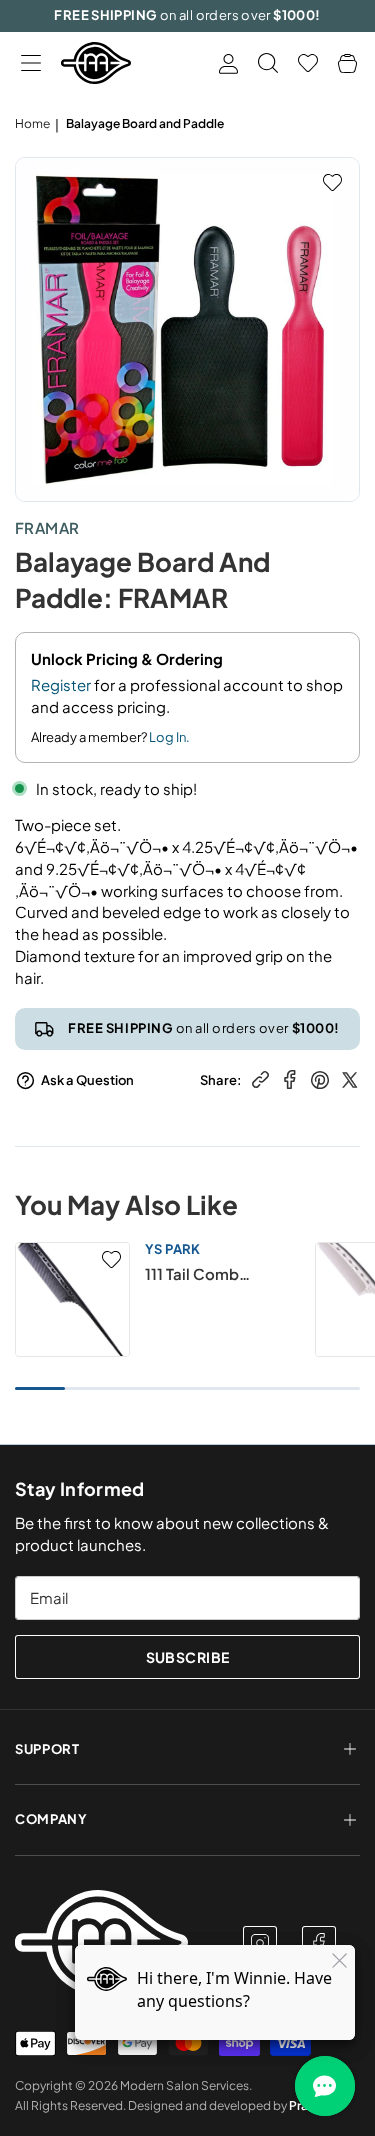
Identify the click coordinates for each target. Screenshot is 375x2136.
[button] (30, 63)
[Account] (228, 63)
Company (51, 1819)
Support (47, 1749)
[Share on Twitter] (350, 1077)
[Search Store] (268, 63)
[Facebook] (319, 1943)
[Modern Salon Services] (96, 63)
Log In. (169, 737)
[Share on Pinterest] (320, 1077)
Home (32, 123)
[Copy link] (261, 1077)
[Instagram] (260, 1943)
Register (61, 684)
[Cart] (347, 63)
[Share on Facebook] (290, 1077)
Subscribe (188, 1657)
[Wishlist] (308, 63)
